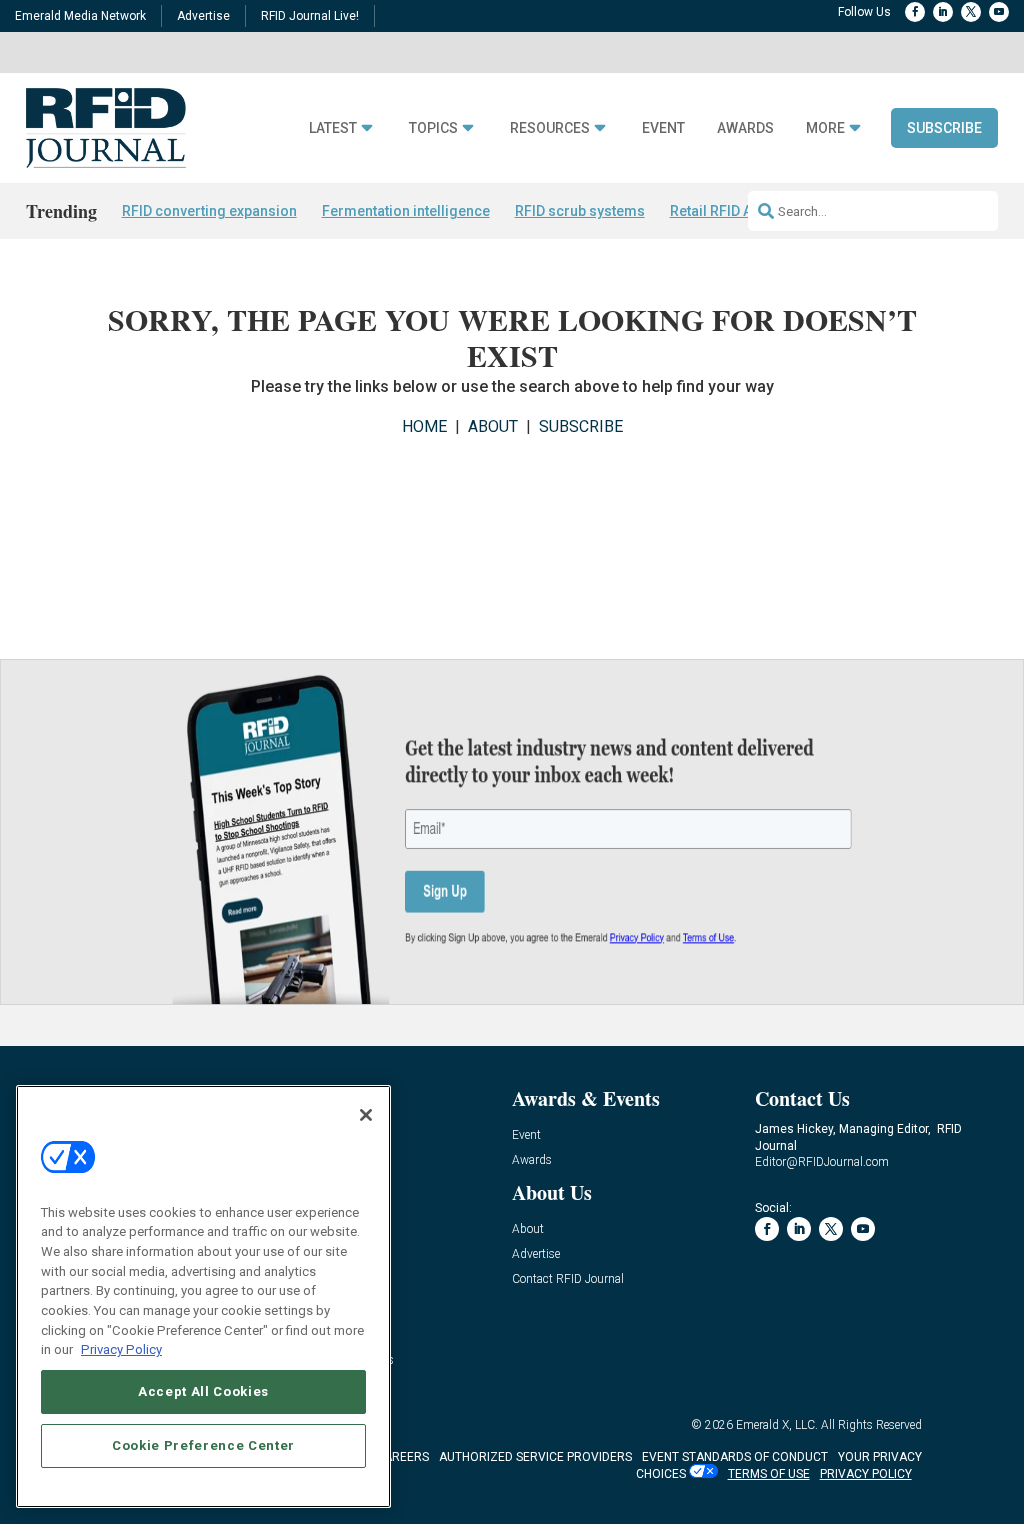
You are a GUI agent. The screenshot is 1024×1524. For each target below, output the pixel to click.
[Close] (366, 1115)
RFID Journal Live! (310, 16)
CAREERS (402, 1457)
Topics (433, 128)
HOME (424, 426)
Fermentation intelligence (406, 211)
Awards (745, 128)
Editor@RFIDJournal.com (822, 1162)
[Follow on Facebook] (915, 12)
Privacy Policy (121, 1349)
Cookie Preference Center (203, 1445)
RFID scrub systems (580, 211)
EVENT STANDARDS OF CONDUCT (735, 1457)
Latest (333, 128)
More (825, 128)
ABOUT (493, 426)
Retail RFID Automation (744, 211)
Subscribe (944, 128)
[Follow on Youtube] (999, 12)
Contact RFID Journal (568, 1279)
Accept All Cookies (203, 1391)
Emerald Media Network (80, 16)
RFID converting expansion (209, 211)
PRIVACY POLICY (866, 1474)
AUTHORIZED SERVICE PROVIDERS (535, 1457)
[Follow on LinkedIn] (943, 12)
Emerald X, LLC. (777, 1425)
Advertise (203, 16)
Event (663, 128)
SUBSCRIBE (581, 426)
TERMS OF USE (769, 1474)
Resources (550, 128)
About (528, 1229)
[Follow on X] (971, 12)
